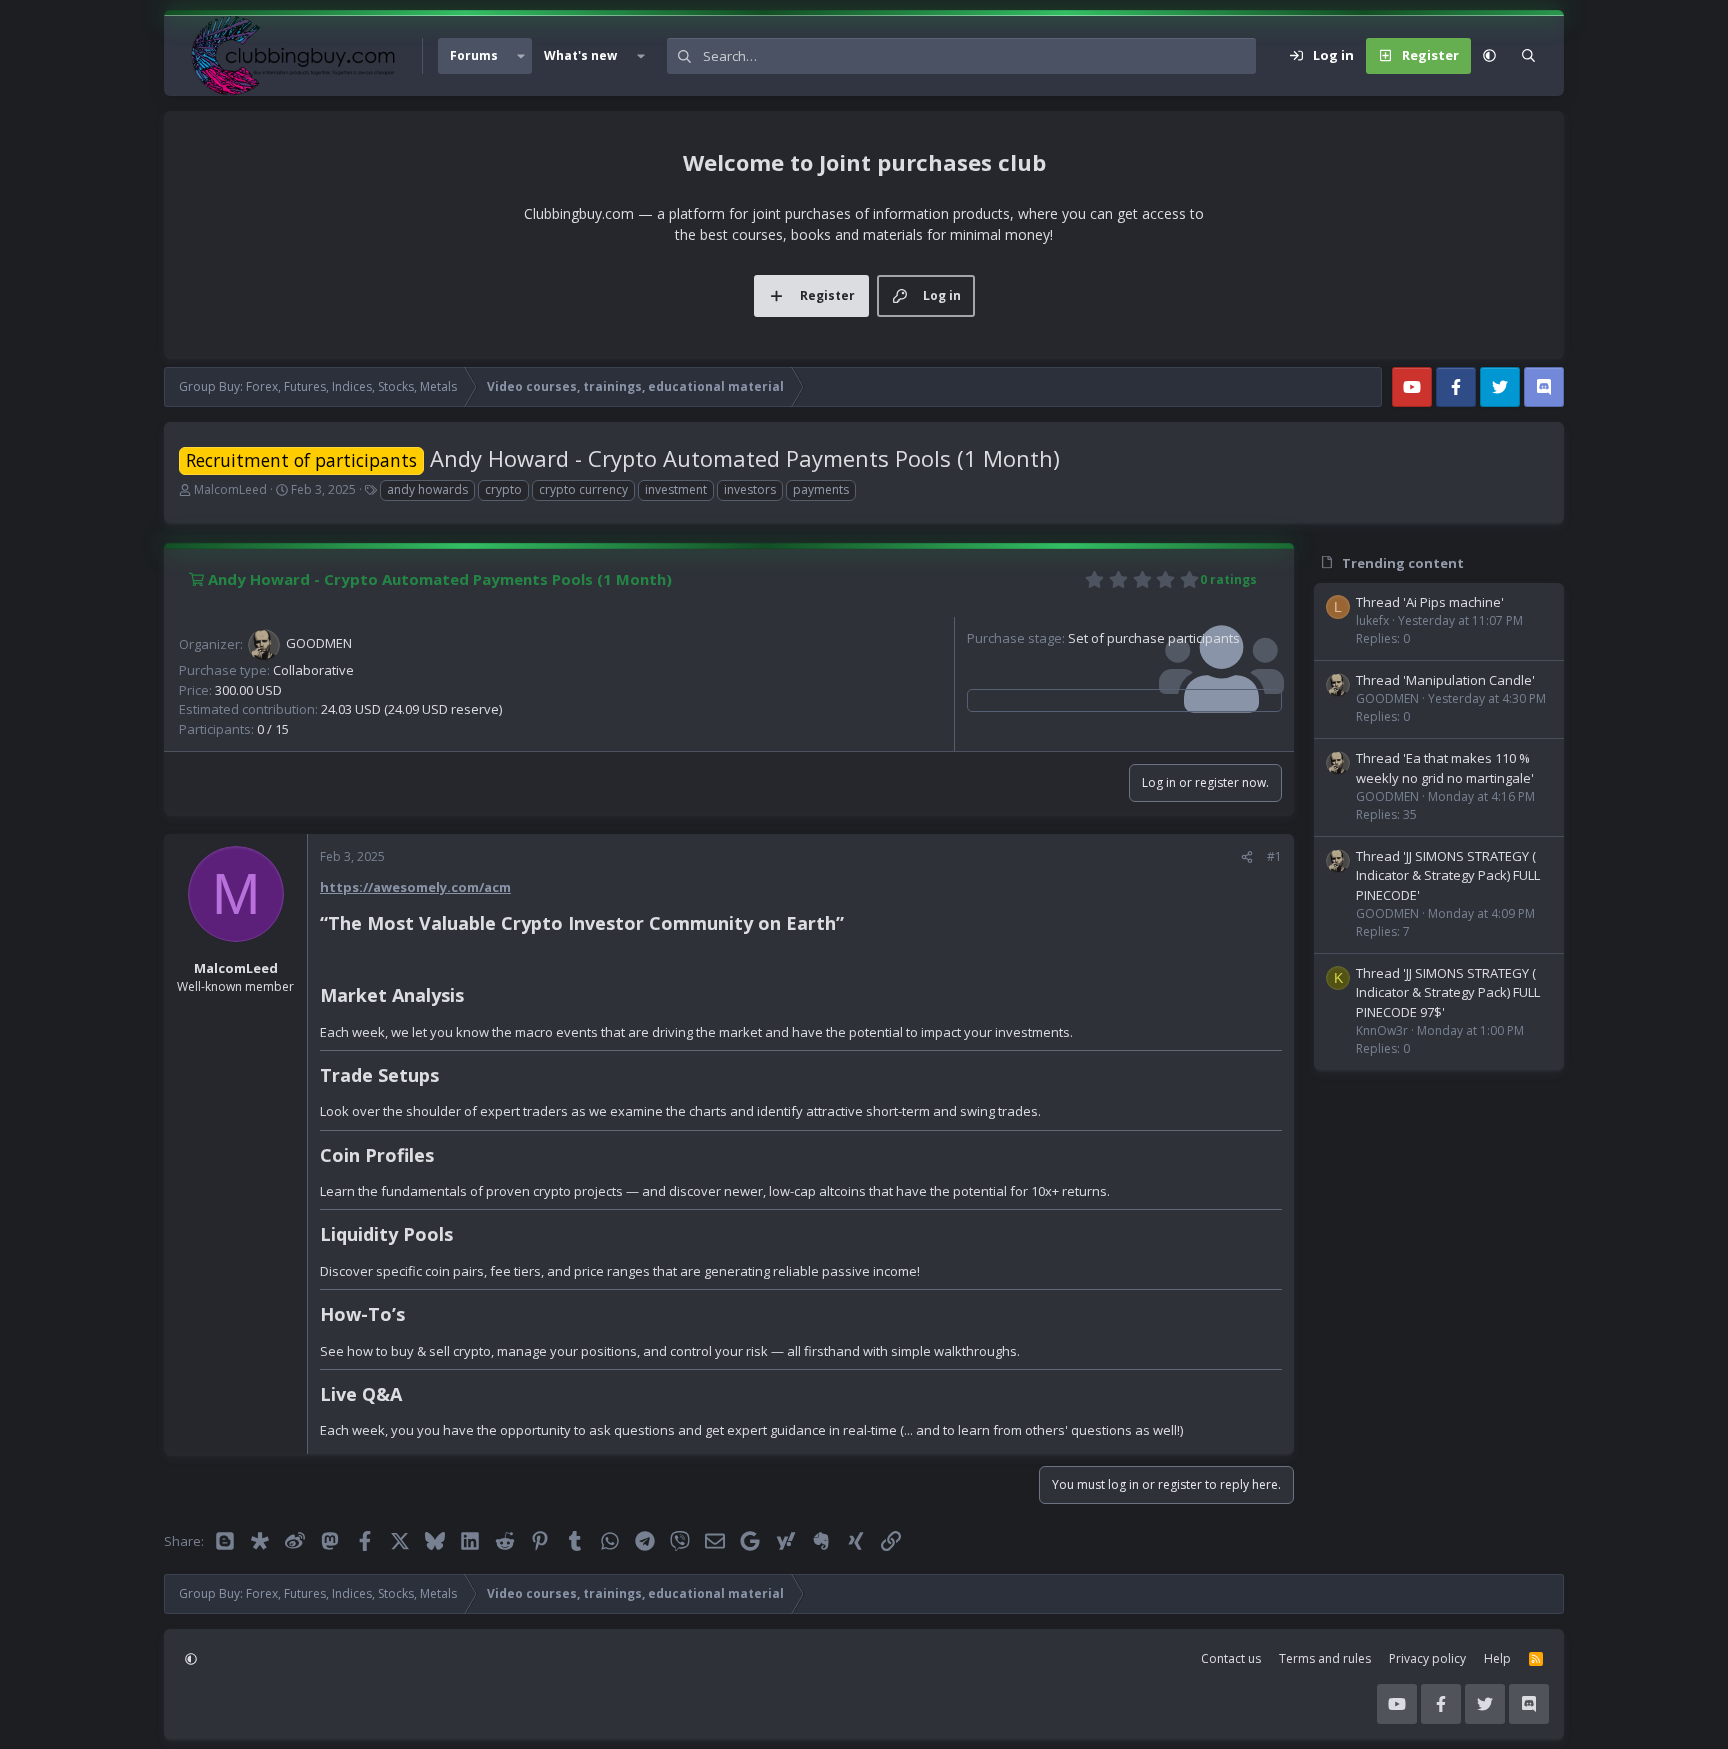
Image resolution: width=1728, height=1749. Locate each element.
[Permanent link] (852, 925)
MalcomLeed (230, 489)
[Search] (1528, 56)
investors (750, 489)
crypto (503, 489)
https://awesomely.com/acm (415, 887)
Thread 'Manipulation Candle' (1445, 680)
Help (1497, 1658)
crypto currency (583, 489)
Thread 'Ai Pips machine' (1430, 602)
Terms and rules (1325, 1658)
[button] (521, 56)
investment (676, 489)
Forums (474, 55)
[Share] (1247, 857)
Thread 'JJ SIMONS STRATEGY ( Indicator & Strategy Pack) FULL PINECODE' (1448, 875)
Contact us (1231, 1658)
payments (821, 489)
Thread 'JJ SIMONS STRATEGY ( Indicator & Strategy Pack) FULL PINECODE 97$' (1448, 992)
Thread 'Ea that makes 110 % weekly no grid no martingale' (1445, 768)
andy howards (427, 489)
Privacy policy (1427, 1658)
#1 (1274, 856)
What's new (580, 55)
